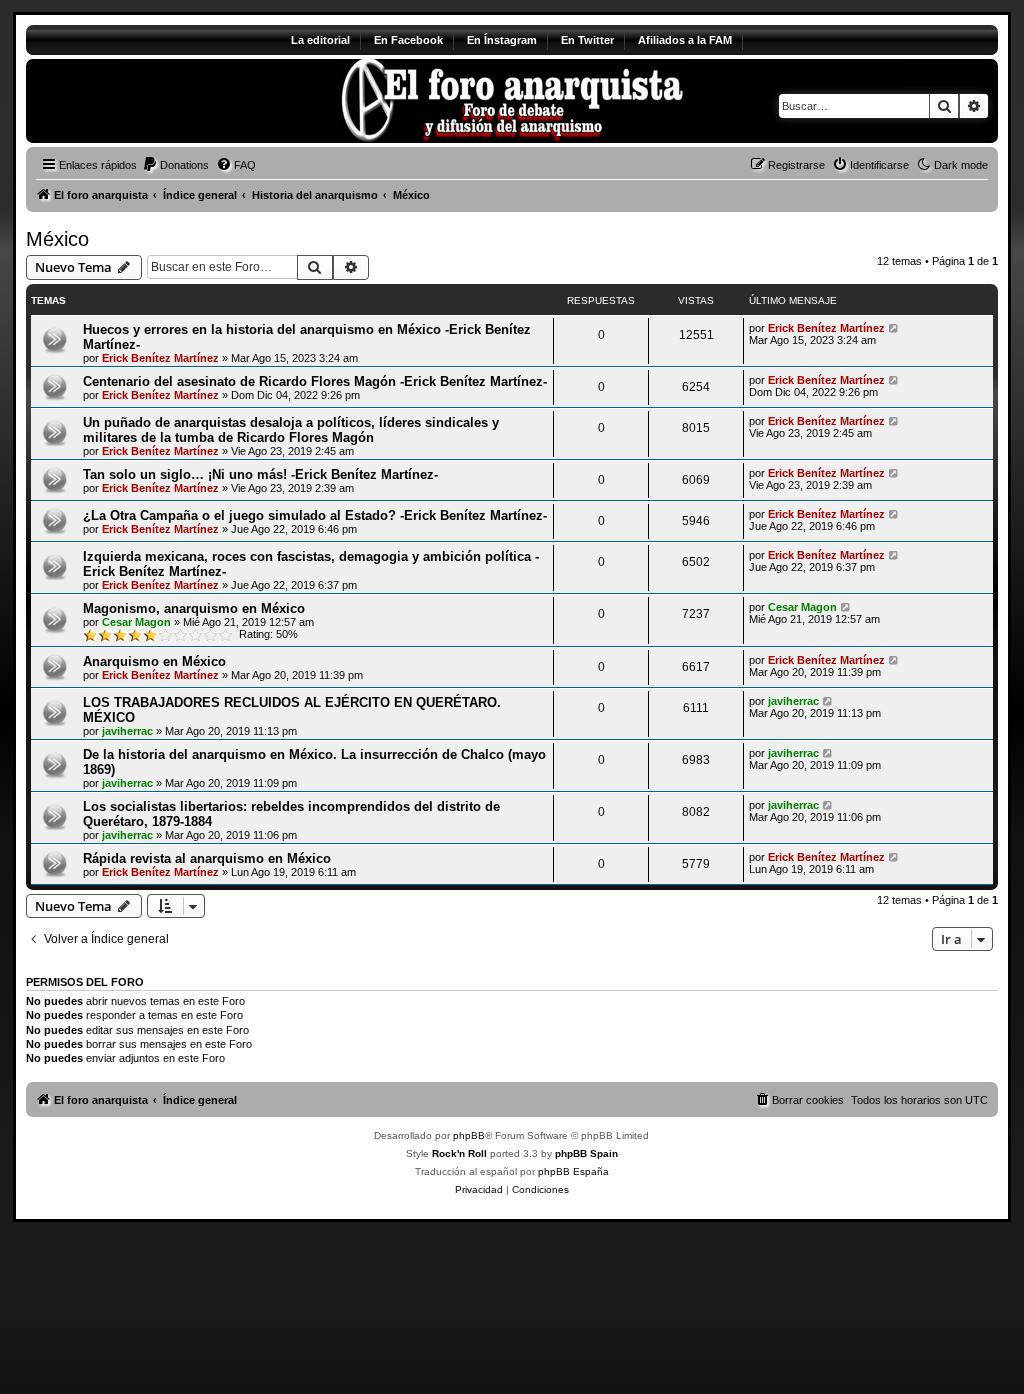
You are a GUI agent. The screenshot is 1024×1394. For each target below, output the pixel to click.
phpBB (469, 1135)
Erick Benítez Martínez (160, 358)
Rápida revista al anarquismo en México (207, 858)
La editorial (320, 40)
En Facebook (408, 40)
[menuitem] (175, 165)
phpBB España (573, 1171)
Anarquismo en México (154, 661)
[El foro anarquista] (192, 101)
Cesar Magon (136, 622)
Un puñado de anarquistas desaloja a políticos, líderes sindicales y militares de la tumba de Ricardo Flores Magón (291, 430)
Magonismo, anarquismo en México (194, 608)
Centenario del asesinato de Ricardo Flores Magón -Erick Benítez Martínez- (315, 381)
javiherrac (127, 731)
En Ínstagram (502, 40)
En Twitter (587, 40)
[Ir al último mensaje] (894, 328)
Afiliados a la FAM (685, 40)
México (57, 239)
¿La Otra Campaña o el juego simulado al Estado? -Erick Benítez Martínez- (315, 515)
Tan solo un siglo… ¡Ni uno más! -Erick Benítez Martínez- (260, 474)
